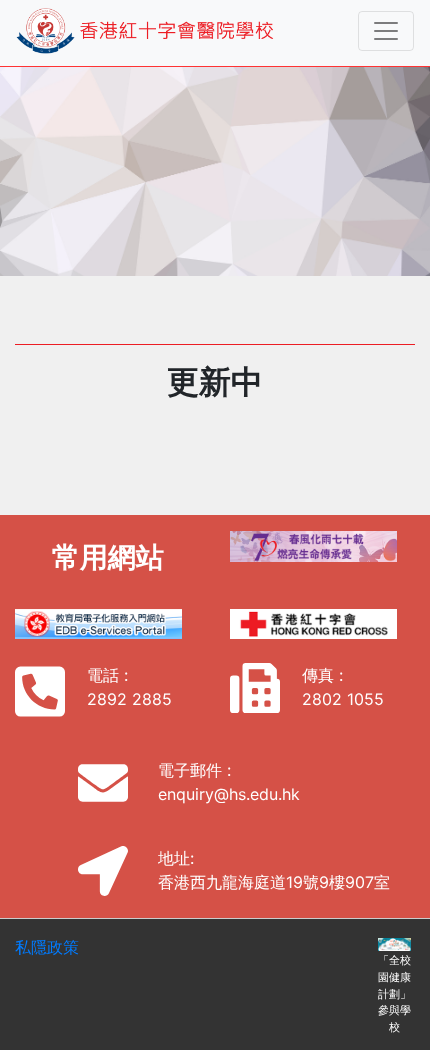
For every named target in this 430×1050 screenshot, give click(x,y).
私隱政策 (47, 947)
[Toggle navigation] (386, 31)
